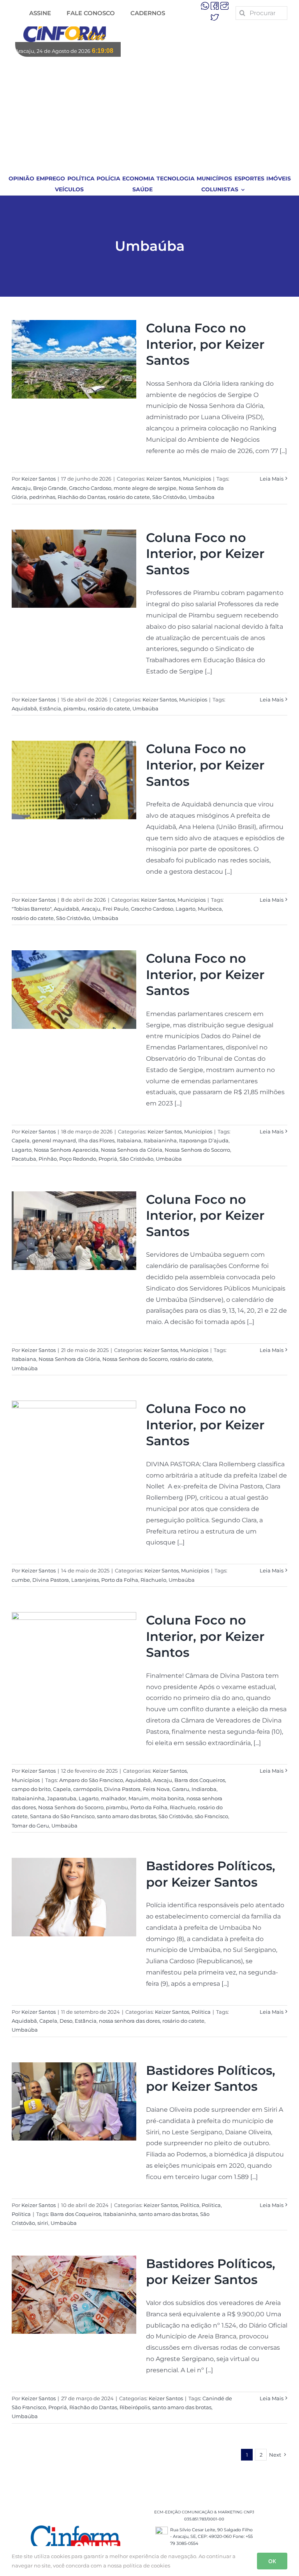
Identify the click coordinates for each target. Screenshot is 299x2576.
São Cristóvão (169, 497)
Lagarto (186, 909)
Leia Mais (272, 479)
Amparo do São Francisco (91, 1780)
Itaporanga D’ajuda (204, 1140)
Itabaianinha (160, 1140)
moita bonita (168, 1798)
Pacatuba (24, 1159)
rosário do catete (129, 497)
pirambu (75, 708)
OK (272, 2561)
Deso (66, 2021)
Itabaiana (129, 1140)
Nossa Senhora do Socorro (197, 1150)
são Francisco (211, 1816)
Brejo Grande (50, 488)
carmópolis (87, 1789)
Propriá (108, 1159)
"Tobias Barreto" (32, 909)
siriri (43, 2223)
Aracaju (21, 488)
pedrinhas (42, 497)
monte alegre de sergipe (145, 488)
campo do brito (31, 1789)
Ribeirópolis (135, 2407)
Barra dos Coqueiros (200, 1780)
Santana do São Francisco (62, 1816)
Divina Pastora (51, 1580)
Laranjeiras (85, 1580)
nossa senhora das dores (129, 2021)
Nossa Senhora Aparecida (66, 1150)
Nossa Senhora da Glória (132, 1150)
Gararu (181, 1789)
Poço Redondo (78, 1159)
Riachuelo (153, 1580)
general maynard (54, 1140)
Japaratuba (62, 1798)
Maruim (139, 1798)
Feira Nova (156, 1789)
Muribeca (210, 909)
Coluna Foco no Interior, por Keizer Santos (205, 344)
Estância (50, 708)
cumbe (21, 1580)
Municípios (197, 479)
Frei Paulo (116, 909)
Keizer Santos (39, 479)
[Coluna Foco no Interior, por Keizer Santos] (74, 359)
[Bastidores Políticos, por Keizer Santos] (74, 1897)
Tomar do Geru (30, 1826)
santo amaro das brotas (127, 1816)
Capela (21, 1140)
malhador (113, 1798)
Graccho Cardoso (90, 488)
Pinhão (48, 1159)
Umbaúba (201, 497)
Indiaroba (204, 1789)
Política (201, 2012)
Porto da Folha (120, 1580)
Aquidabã (24, 708)
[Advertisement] (150, 115)
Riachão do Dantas (82, 497)
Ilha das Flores (96, 1140)
